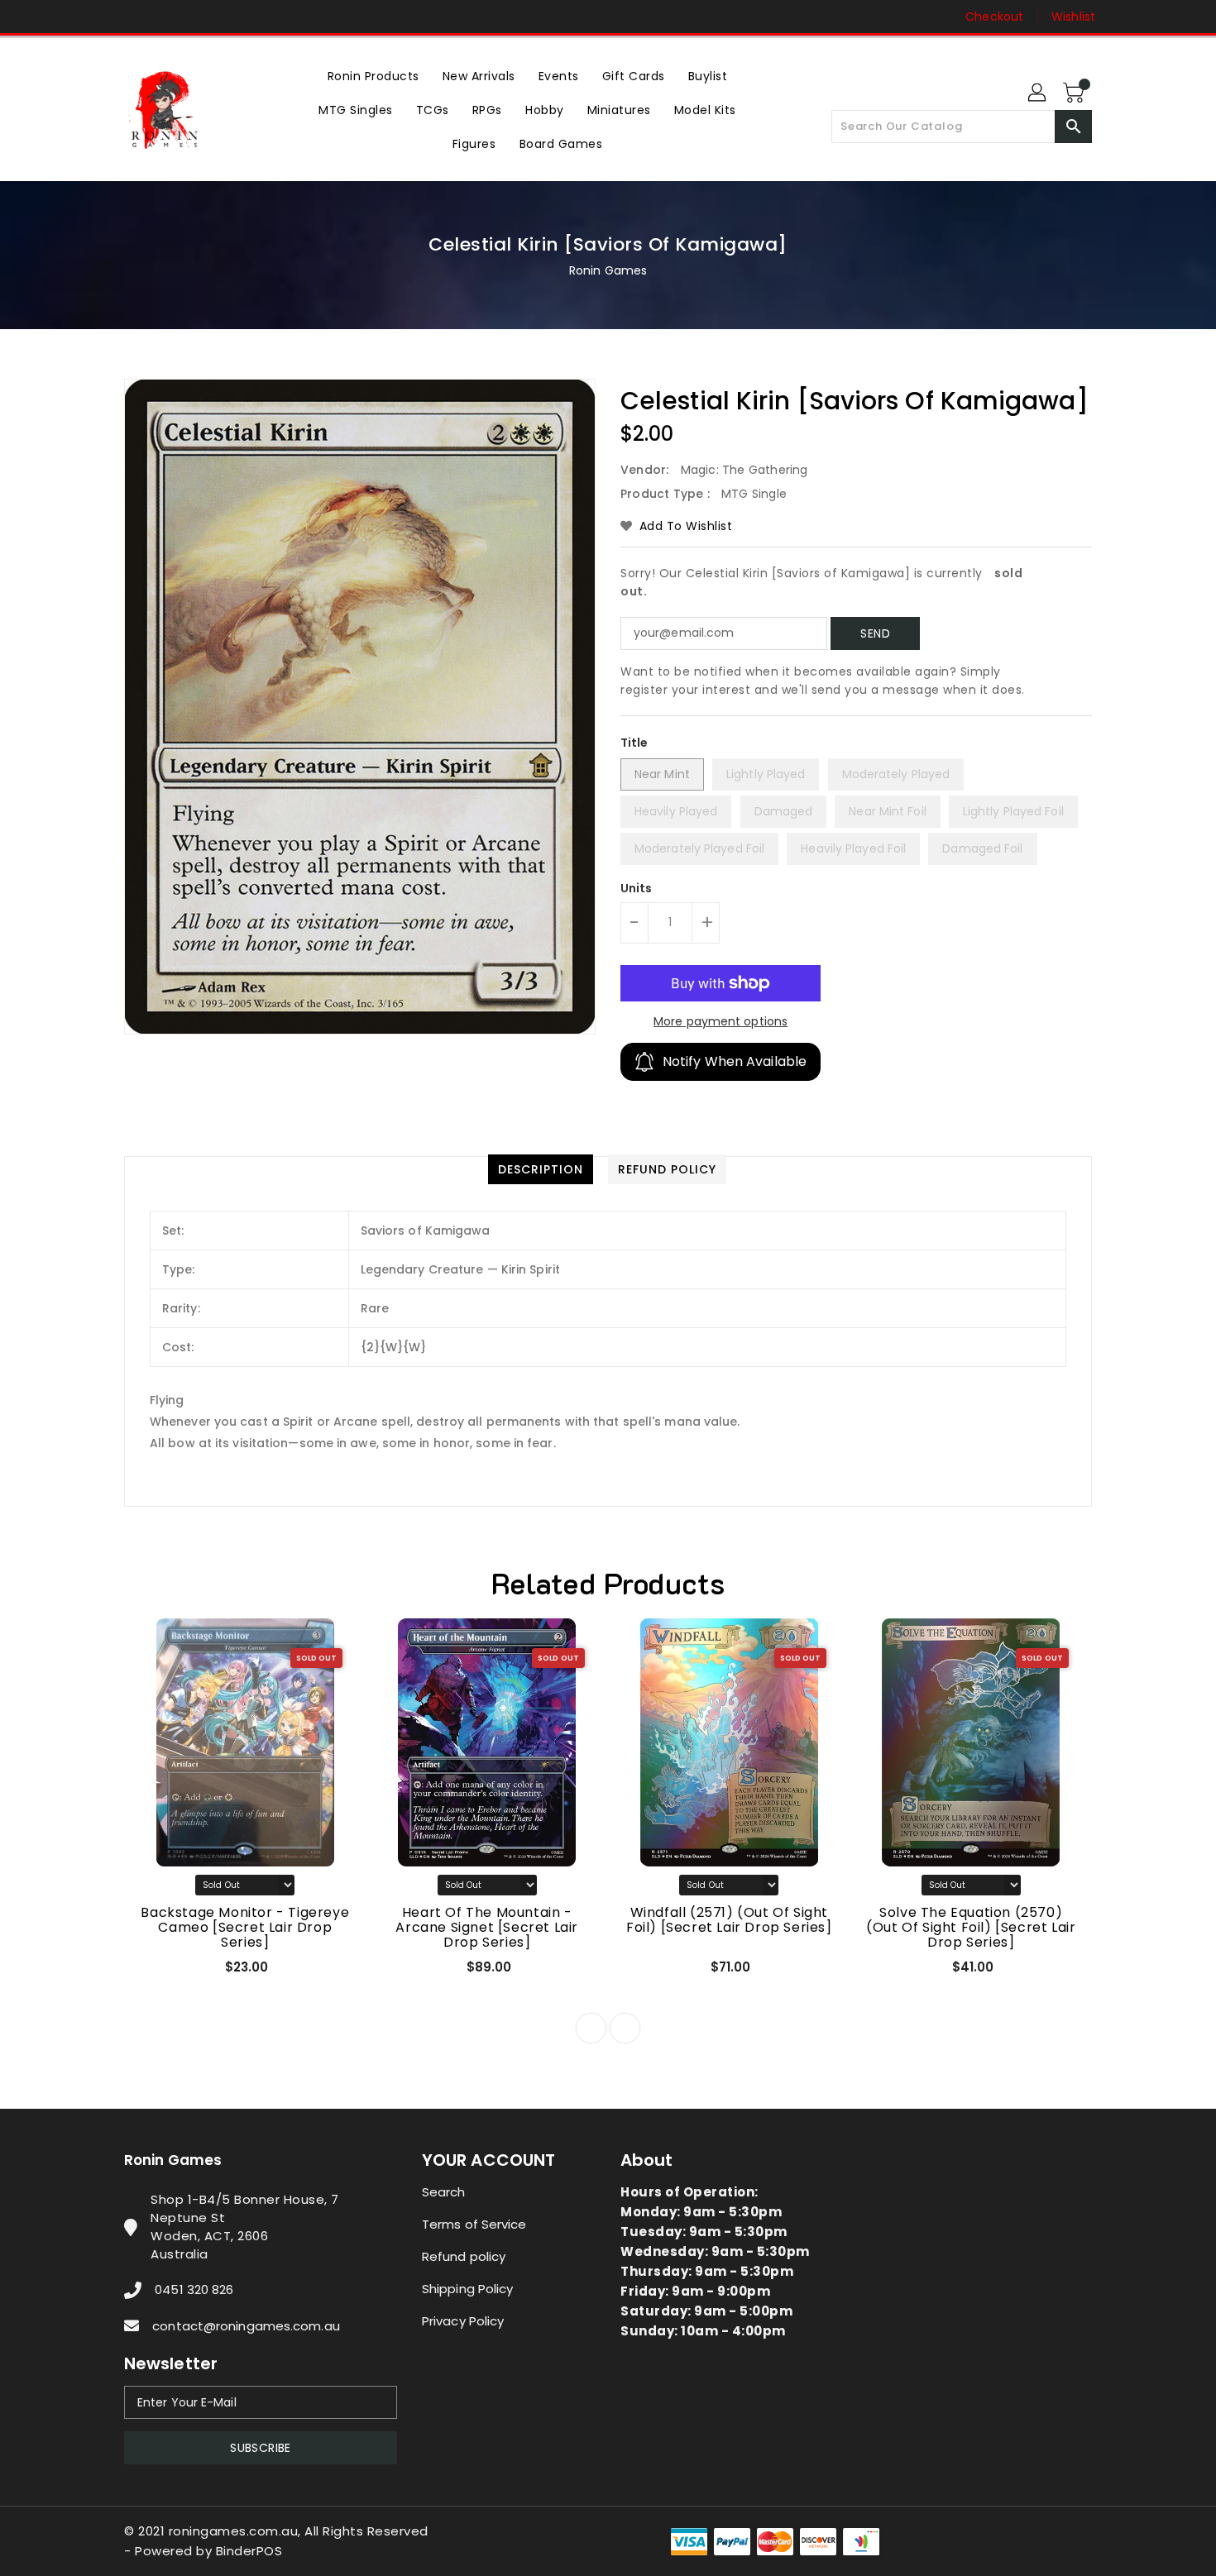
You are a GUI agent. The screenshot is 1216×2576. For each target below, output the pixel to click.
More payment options (721, 1021)
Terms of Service (474, 2224)
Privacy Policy (463, 2321)
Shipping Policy (468, 2289)
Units (637, 888)
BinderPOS (249, 2551)
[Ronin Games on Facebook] (101, 17)
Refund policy (464, 2256)
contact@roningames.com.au (246, 2326)
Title (634, 743)
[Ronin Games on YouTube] (164, 17)
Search (444, 2192)
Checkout (994, 17)
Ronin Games (608, 270)
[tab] (541, 1169)
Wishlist (1073, 17)
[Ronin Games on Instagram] (132, 17)
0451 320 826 (194, 2289)
